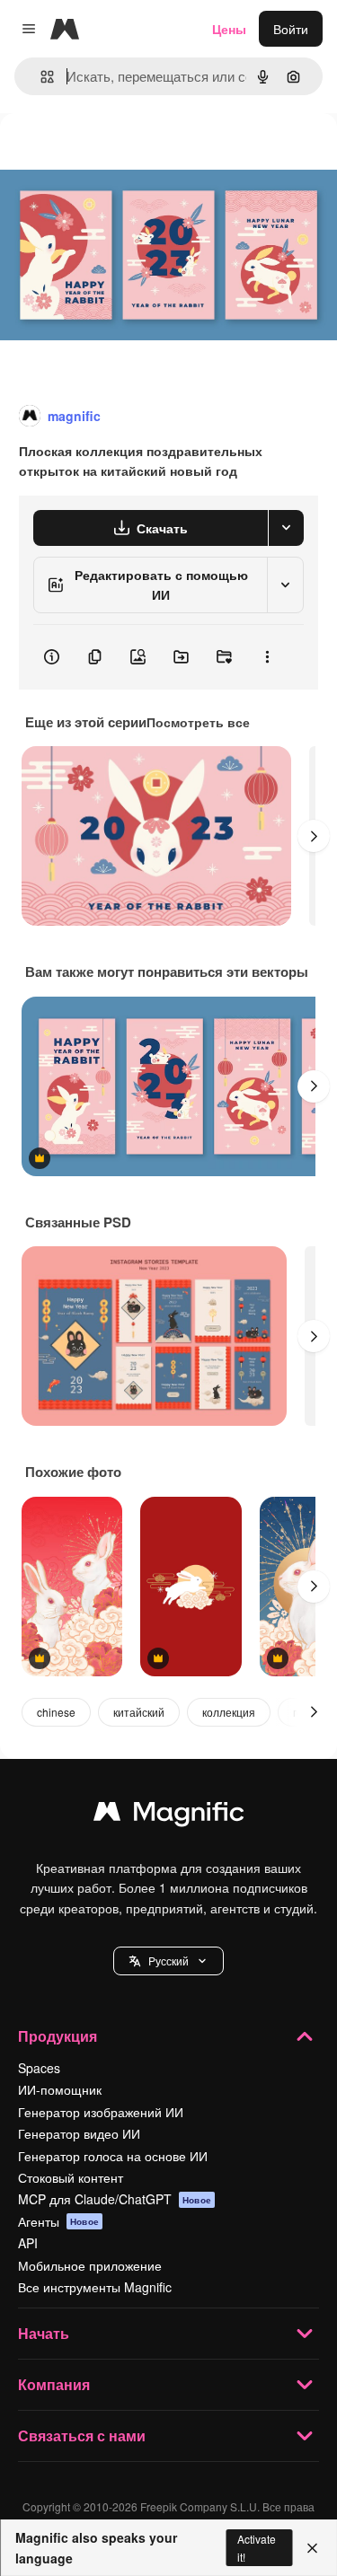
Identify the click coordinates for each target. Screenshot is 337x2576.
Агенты (58, 2221)
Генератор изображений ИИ (101, 2112)
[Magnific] (169, 1816)
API (28, 2243)
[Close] (312, 2548)
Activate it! (257, 2547)
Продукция (58, 2036)
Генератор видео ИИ (79, 2133)
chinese (56, 1712)
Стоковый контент (71, 2177)
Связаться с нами (82, 2435)
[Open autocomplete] (40, 77)
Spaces (39, 2068)
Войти (291, 29)
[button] (168, 1961)
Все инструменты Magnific (95, 2287)
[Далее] (314, 836)
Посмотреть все (198, 722)
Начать (44, 2333)
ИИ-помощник (60, 2089)
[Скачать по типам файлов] (286, 528)
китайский (139, 1712)
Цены (229, 29)
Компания (54, 2384)
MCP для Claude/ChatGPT (115, 2199)
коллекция (229, 1712)
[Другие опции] (267, 657)
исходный (120, 154)
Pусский (168, 1961)
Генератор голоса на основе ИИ (113, 2156)
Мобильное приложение (90, 2265)
